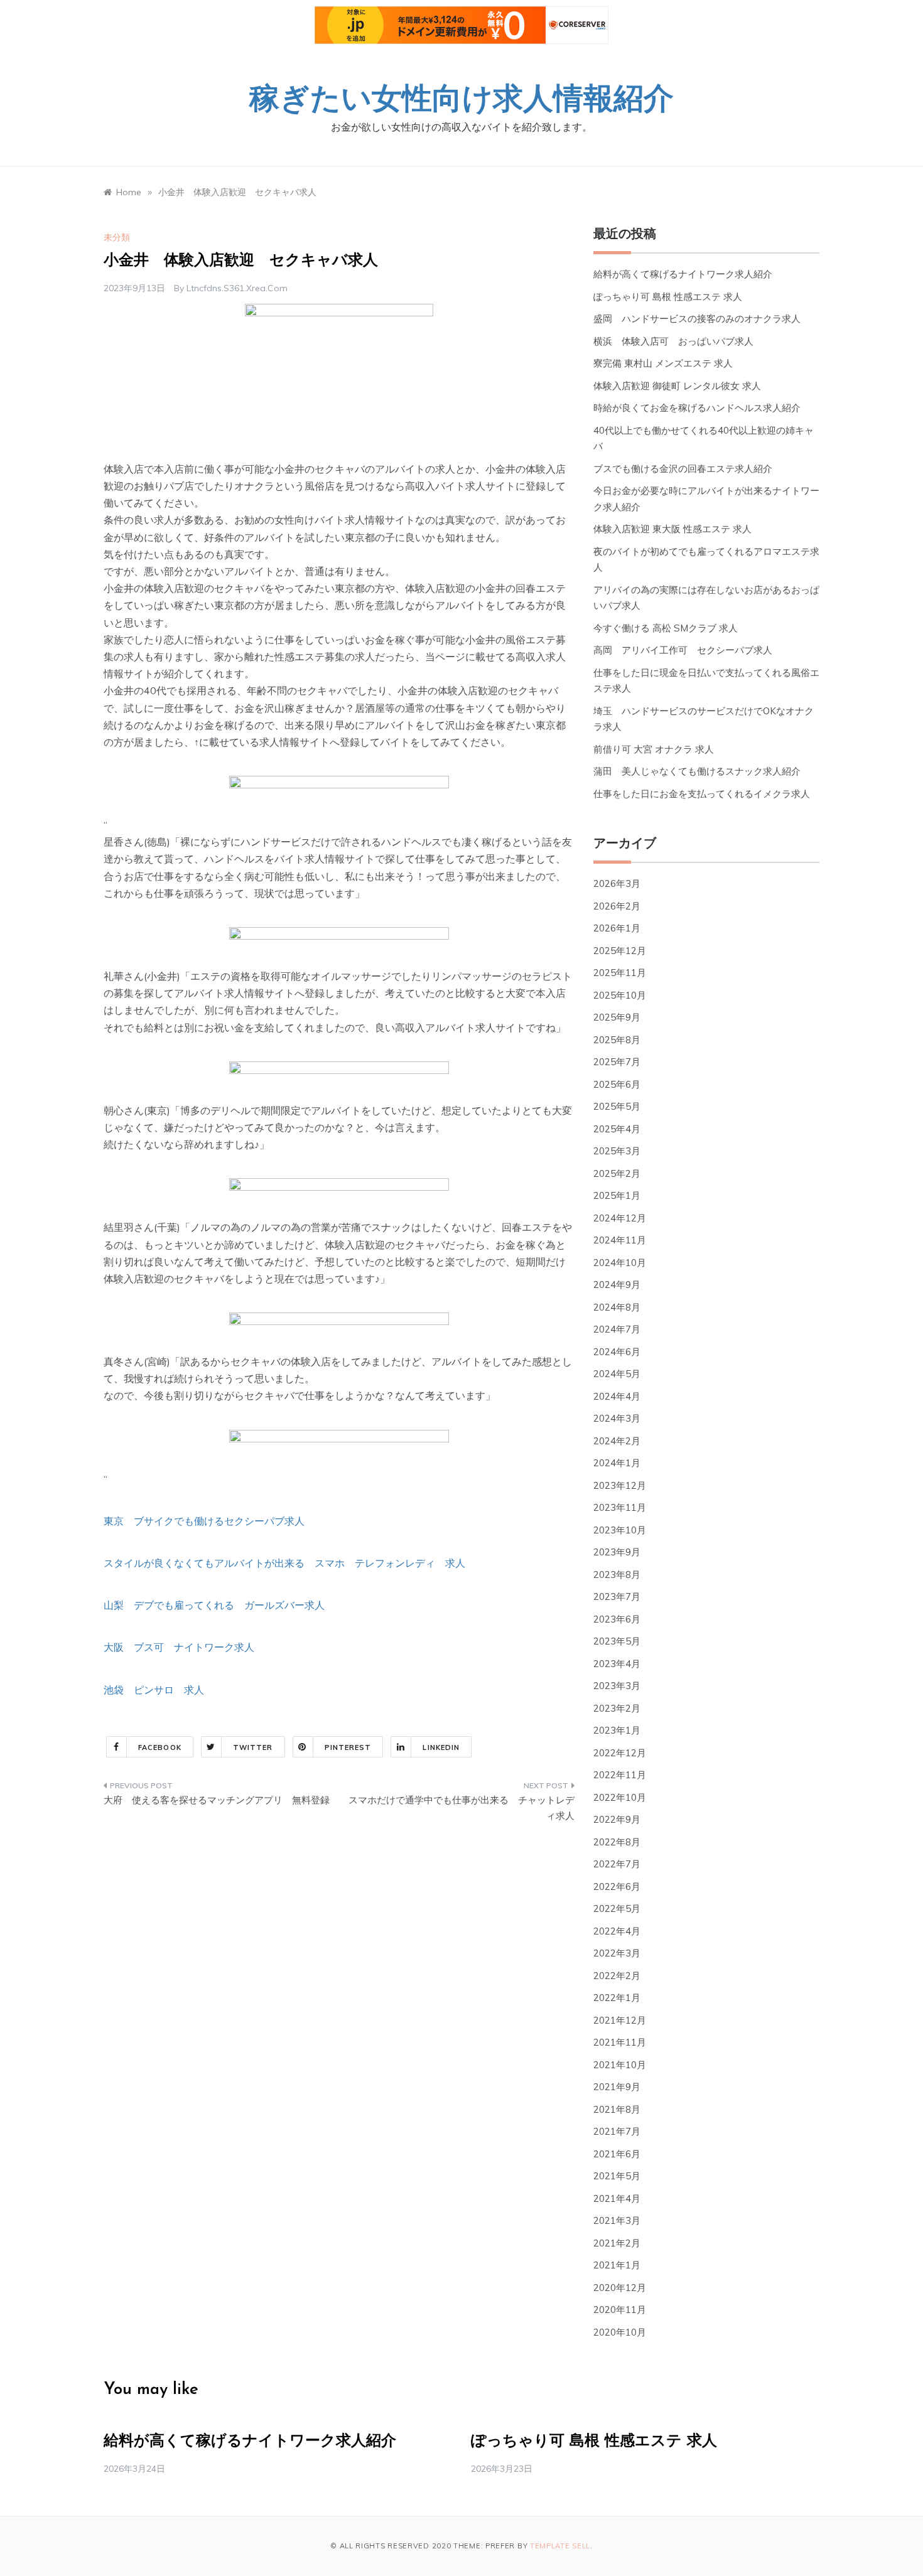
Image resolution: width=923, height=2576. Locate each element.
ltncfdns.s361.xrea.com (237, 288)
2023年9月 (617, 1552)
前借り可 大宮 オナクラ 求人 (654, 749)
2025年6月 (617, 1084)
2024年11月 (620, 1240)
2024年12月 (620, 1218)
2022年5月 (617, 1908)
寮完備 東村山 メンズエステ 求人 (663, 363)
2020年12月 (620, 2288)
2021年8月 (617, 2109)
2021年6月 (617, 2154)
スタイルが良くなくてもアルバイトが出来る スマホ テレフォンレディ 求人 (284, 1563)
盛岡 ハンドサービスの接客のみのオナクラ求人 (697, 319)
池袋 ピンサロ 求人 (154, 1690)
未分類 (117, 237)
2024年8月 (617, 1307)
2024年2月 (617, 1441)
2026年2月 (617, 906)
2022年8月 (617, 1842)
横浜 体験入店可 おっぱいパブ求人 (673, 341)
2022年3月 (617, 1953)
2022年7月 (617, 1864)
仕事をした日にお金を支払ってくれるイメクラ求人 (702, 794)
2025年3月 (617, 1151)
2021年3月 (617, 2220)
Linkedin (441, 1747)
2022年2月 (617, 1976)
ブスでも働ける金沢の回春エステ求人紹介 (683, 469)
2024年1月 (617, 1463)
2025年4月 (617, 1129)
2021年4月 (617, 2198)
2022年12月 (620, 1753)
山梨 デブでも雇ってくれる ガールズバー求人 (214, 1605)
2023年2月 (617, 1708)
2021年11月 (620, 2042)
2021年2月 (617, 2243)
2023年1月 (617, 1730)
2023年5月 (617, 1641)
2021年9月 (617, 2087)
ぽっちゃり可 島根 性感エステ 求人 (668, 297)
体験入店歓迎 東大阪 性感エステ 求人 (672, 529)
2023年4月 (617, 1664)
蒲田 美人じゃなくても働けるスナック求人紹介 (697, 771)
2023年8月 (617, 1575)
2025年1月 (617, 1195)
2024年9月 (617, 1285)
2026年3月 (617, 883)
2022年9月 (617, 1819)
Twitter (253, 1747)
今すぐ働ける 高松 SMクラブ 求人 (666, 628)
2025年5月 (617, 1106)
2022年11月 (620, 1775)
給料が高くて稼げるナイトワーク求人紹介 (683, 274)
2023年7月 (617, 1597)
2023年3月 (617, 1686)
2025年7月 (617, 1062)
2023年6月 (617, 1619)
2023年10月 (620, 1530)
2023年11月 (620, 1507)
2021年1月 (617, 2265)
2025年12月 (620, 951)
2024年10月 (620, 1263)
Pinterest (348, 1747)
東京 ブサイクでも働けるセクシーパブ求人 (204, 1521)
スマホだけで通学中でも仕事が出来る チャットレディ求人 (462, 1808)
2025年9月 (617, 1017)
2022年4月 (617, 1931)
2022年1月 (617, 1998)
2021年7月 (617, 2131)
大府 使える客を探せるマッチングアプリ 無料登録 (217, 1800)
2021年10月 (620, 2065)
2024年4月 (617, 1396)
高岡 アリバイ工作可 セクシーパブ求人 (683, 650)
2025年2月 (617, 1173)
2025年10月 (620, 995)
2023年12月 (620, 1485)
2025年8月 (617, 1040)
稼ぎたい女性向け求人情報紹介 (462, 101)
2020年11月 (620, 2310)
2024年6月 (617, 1352)
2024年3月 (617, 1418)
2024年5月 (617, 1374)
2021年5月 (617, 2176)
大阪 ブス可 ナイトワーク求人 (179, 1647)
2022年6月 (617, 1886)
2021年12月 (620, 2020)
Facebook (160, 1747)
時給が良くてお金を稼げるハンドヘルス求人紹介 (697, 408)
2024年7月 (617, 1329)
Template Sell (560, 2546)
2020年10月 (620, 2332)
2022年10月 (620, 1797)
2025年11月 (620, 973)
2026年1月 (617, 928)
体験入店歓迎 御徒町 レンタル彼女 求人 (677, 386)
